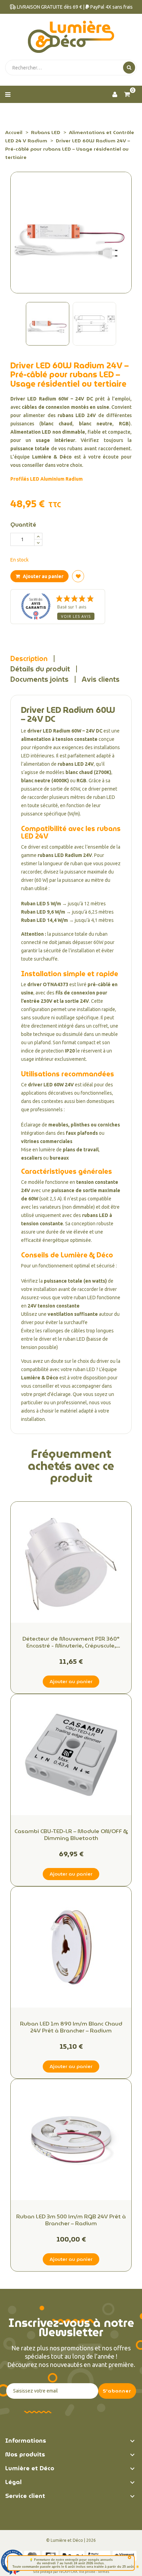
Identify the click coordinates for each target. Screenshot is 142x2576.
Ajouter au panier (43, 576)
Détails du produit (40, 669)
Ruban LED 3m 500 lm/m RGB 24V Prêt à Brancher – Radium (71, 2220)
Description (29, 659)
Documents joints (39, 679)
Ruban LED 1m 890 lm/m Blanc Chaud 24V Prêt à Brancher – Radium (71, 2027)
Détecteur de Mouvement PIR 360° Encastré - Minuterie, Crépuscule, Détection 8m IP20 (71, 1642)
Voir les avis (76, 616)
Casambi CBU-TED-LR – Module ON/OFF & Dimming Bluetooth (71, 1835)
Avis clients (101, 679)
